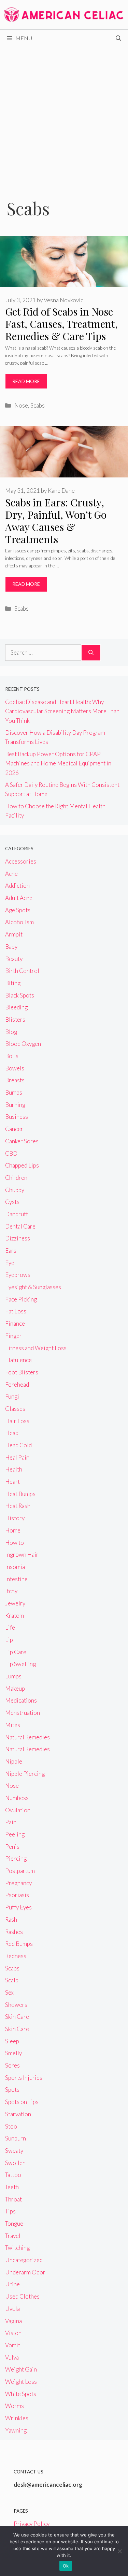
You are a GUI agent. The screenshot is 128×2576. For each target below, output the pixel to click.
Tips (10, 2211)
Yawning (16, 2430)
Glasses (15, 1409)
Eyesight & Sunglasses (33, 1287)
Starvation (18, 2114)
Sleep (12, 2041)
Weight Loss (21, 2382)
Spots (12, 2090)
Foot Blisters (22, 1372)
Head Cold (18, 1445)
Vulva (12, 2357)
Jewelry (15, 1603)
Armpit (14, 934)
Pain (11, 1822)
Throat (13, 2199)
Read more (26, 381)
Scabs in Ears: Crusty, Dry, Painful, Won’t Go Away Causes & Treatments (56, 521)
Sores (12, 2065)
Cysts (12, 1202)
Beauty (14, 959)
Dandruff (17, 1214)
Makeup (15, 1688)
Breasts (15, 1080)
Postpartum (20, 1871)
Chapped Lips (22, 1165)
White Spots (21, 2394)
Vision (13, 2333)
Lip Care (16, 1652)
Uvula (12, 2309)
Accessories (21, 861)
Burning (15, 1105)
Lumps (13, 1676)
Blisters (15, 1019)
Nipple (14, 1761)
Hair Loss (17, 1421)
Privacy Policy (32, 2524)
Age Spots (18, 910)
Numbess (17, 1798)
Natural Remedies (27, 1737)
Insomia (15, 1567)
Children (16, 1178)
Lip (9, 1640)
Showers (16, 2005)
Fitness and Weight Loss (36, 1348)
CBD (11, 1153)
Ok (66, 2566)
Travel (13, 2236)
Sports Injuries (24, 2078)
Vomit (13, 2345)
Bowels (15, 1068)
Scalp (12, 1980)
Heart (12, 1482)
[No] (119, 2551)
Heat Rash (18, 1506)
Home (13, 1530)
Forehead (17, 1384)
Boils (12, 1056)
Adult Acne (19, 898)
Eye (10, 1263)
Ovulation (18, 1810)
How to (15, 1543)
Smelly (13, 2053)
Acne (11, 874)
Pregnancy (18, 1883)
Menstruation (23, 1713)
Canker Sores (22, 1141)
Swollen (15, 2163)
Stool (12, 2126)
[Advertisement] (64, 114)
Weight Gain (21, 2369)
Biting (13, 983)
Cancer (14, 1129)
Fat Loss (16, 1311)
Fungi (12, 1396)
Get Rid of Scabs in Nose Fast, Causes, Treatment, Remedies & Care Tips (61, 324)
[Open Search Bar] (118, 38)
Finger (13, 1336)
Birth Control (22, 971)
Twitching (17, 2248)
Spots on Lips (22, 2102)
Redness (16, 1956)
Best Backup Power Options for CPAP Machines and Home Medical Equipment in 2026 (58, 763)
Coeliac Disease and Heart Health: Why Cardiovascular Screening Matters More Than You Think (62, 711)
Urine (12, 2284)
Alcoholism (19, 922)
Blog (11, 1032)
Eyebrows (18, 1275)
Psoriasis (17, 1895)
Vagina (13, 2321)
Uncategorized (24, 2260)
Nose (21, 405)
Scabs (38, 405)
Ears (11, 1251)
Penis (12, 1847)
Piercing (16, 1858)
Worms (15, 2406)
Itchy (11, 1591)
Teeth (12, 2187)
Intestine (16, 1579)
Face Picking (21, 1299)
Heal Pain (17, 1457)
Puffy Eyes (18, 1907)
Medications (21, 1700)
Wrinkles (17, 2418)
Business (17, 1117)
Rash (11, 1919)
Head (12, 1433)
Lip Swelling (20, 1664)
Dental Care (20, 1226)
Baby (11, 947)
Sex (9, 1992)
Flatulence (18, 1360)
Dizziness (18, 1238)
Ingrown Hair (22, 1554)
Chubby (15, 1190)
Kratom (15, 1615)
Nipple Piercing (25, 1774)
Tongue (14, 2223)
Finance (15, 1323)
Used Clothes (22, 2296)
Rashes (14, 1932)
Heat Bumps (20, 1494)
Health (14, 1469)
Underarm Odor (25, 2272)
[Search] (91, 653)
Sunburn (16, 2138)
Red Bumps (19, 1944)
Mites (13, 1725)
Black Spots (20, 995)
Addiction (17, 886)
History (15, 1518)
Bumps (14, 1092)
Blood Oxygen (23, 1044)
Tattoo (13, 2175)
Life (10, 1627)
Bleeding (16, 1007)
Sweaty (14, 2151)
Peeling (15, 1834)
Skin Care (17, 2017)
